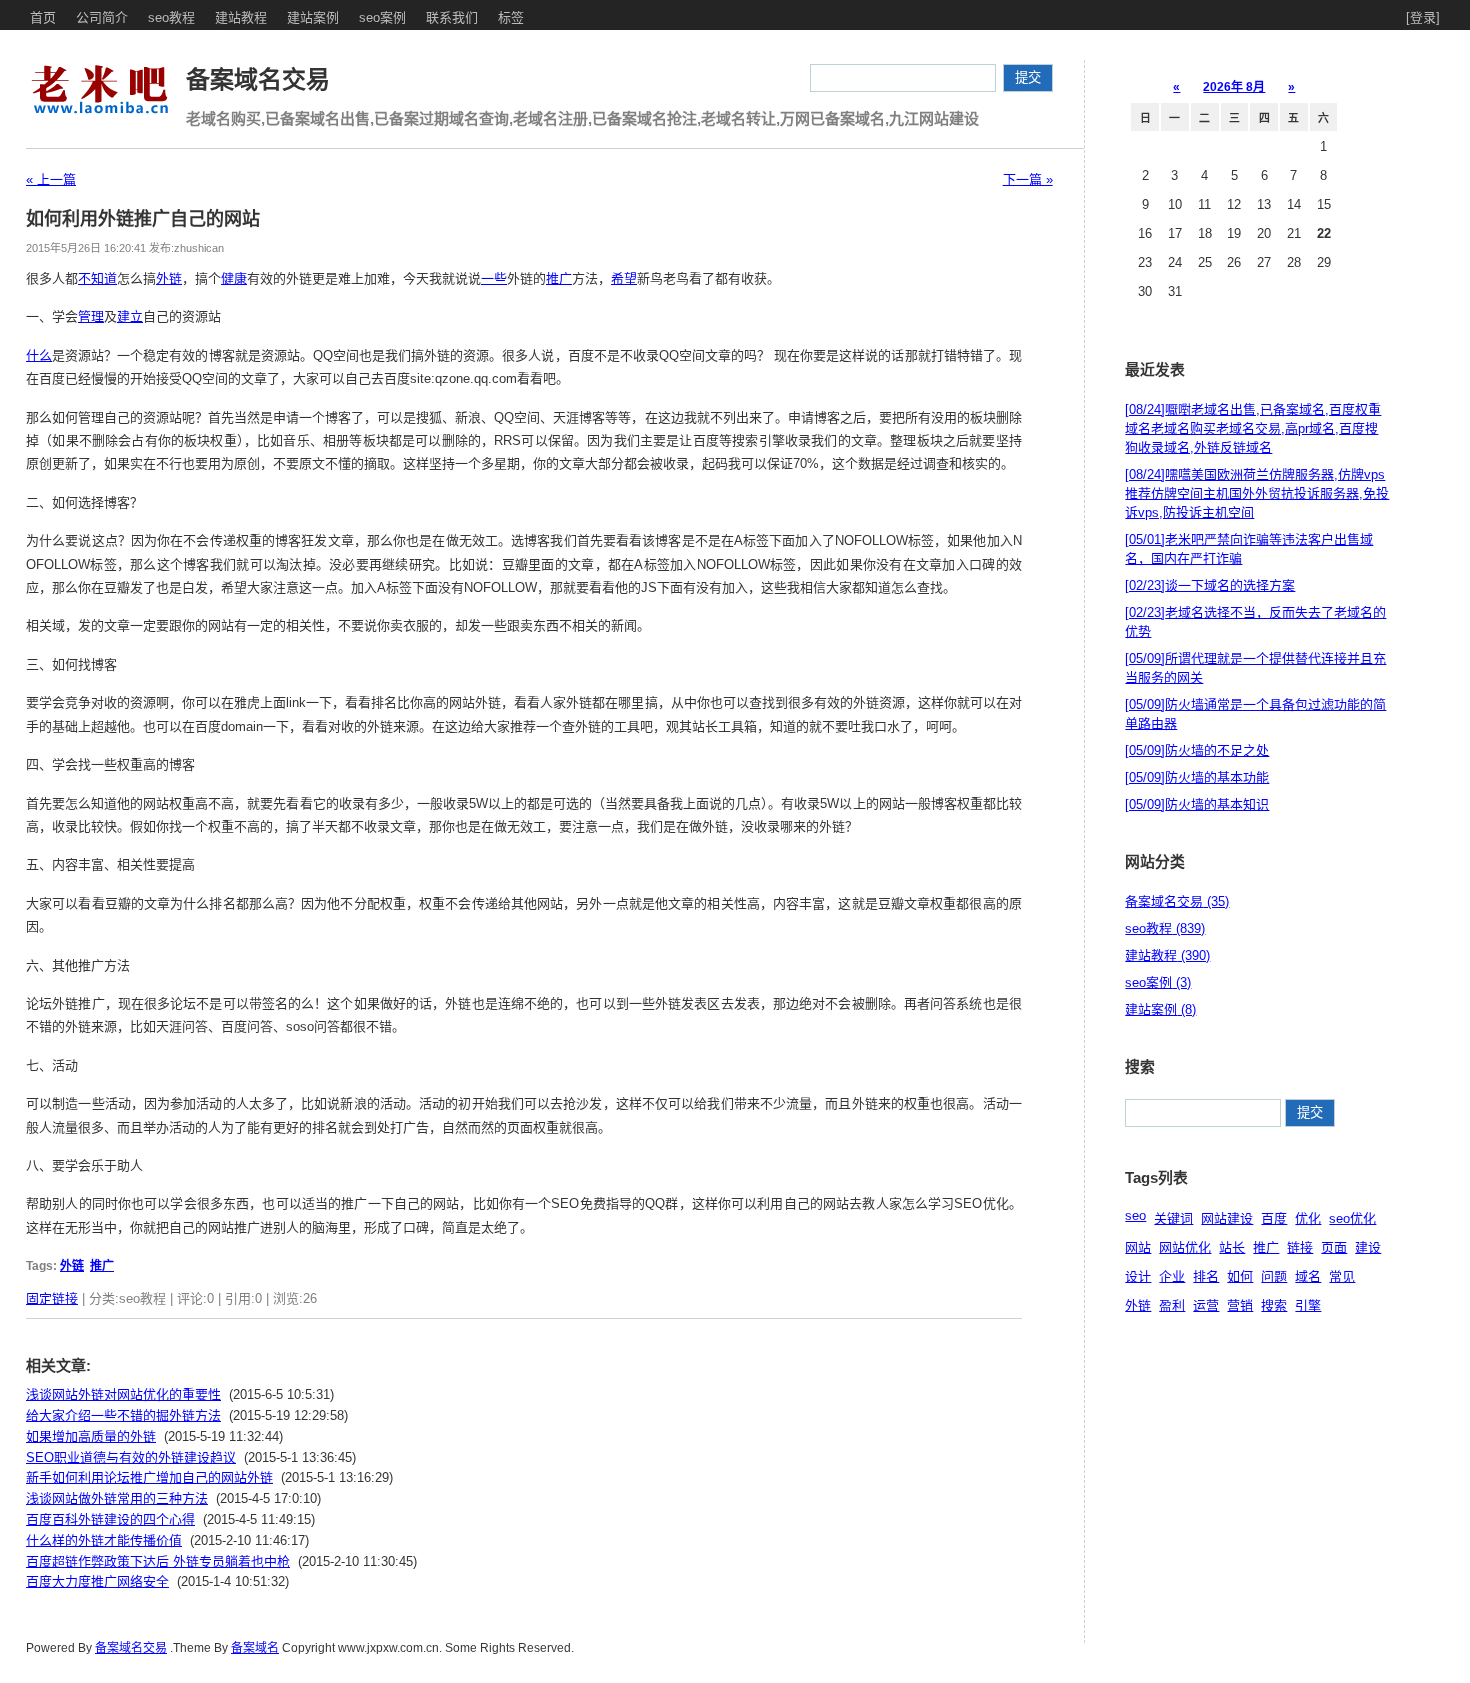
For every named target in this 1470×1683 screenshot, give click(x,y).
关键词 (1173, 1218)
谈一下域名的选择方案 (1210, 585)
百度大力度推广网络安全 (97, 1581)
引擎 (1308, 1305)
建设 (1368, 1247)
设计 (1138, 1276)
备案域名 (255, 1648)
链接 (1300, 1247)
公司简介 (102, 17)
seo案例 (382, 17)
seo (1135, 1215)
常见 (1342, 1276)
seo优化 (1352, 1218)
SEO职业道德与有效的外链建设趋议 (131, 1457)
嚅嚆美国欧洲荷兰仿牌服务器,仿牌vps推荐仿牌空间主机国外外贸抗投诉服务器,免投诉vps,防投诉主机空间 (1257, 493)
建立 (130, 316)
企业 (1172, 1276)
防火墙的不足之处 (1197, 750)
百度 (1274, 1218)
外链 (169, 278)
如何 (1240, 1276)
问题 (1274, 1276)
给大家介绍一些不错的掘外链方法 (123, 1415)
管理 (91, 316)
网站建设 (1227, 1218)
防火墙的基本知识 (1197, 804)
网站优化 (1185, 1247)
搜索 (1274, 1305)
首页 (43, 17)
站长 (1232, 1247)
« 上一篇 (51, 179)
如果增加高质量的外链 (91, 1436)
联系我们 (452, 17)
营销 (1240, 1305)
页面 (1334, 1247)
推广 (559, 278)
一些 (494, 278)
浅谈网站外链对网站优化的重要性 (123, 1394)
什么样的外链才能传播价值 (104, 1540)
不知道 (97, 278)
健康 (234, 278)
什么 (39, 355)
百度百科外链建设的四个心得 (110, 1519)
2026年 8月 (1234, 87)
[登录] (1423, 17)
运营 (1206, 1305)
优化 (1308, 1218)
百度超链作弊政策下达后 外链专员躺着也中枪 (158, 1561)
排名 (1206, 1276)
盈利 (1172, 1305)
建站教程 (241, 17)
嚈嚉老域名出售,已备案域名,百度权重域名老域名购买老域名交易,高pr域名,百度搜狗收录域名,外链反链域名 (1253, 428)
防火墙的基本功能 (1197, 777)
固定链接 (52, 1298)
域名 (1308, 1276)
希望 (624, 278)
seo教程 (171, 17)
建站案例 (313, 17)
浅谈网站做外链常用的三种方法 (117, 1498)
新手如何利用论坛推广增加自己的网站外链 (149, 1477)
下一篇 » (1028, 179)
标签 (511, 17)
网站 (1138, 1247)
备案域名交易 (258, 79)
